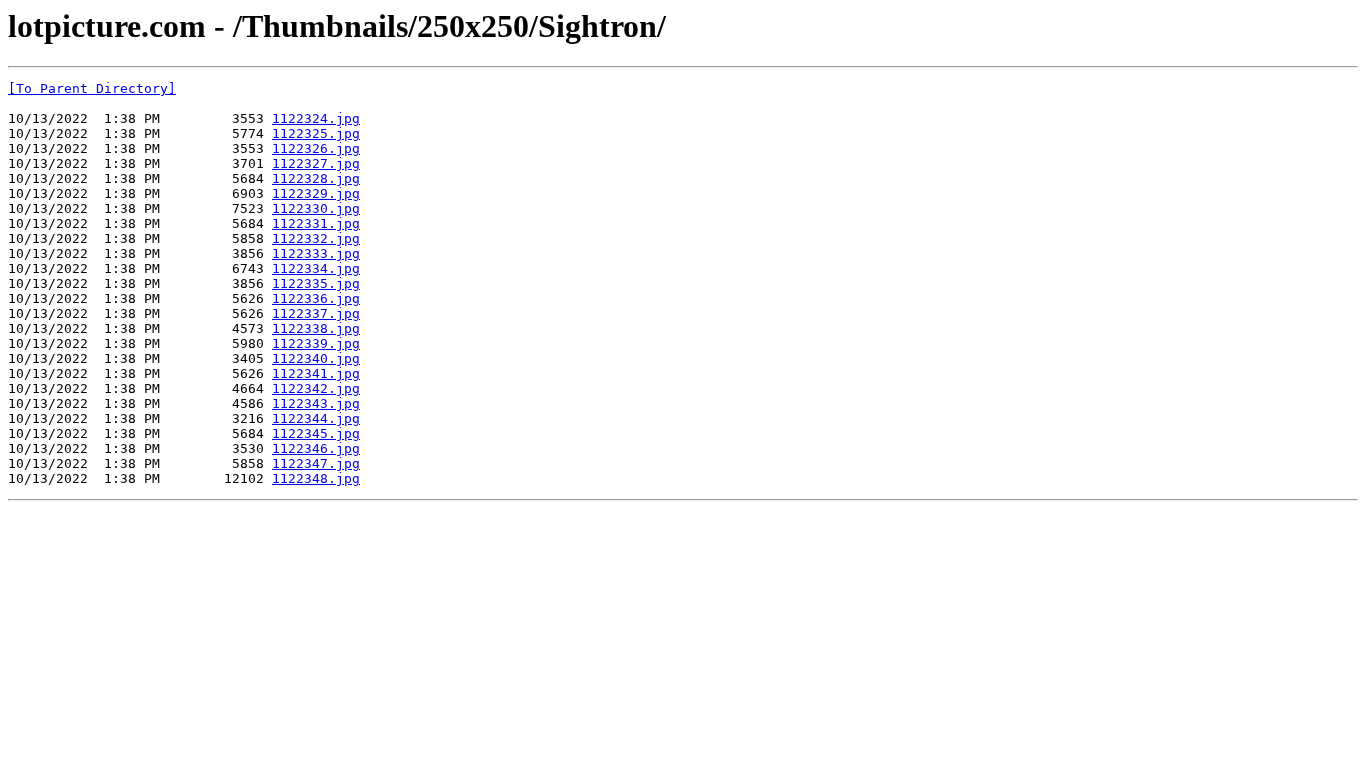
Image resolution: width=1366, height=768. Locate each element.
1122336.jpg (316, 298)
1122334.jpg (316, 268)
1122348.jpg (316, 478)
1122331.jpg (316, 223)
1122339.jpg (316, 343)
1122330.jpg (316, 208)
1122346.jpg (316, 448)
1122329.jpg (316, 193)
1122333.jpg (316, 253)
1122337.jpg (316, 313)
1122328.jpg (316, 178)
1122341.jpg (316, 373)
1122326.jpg (316, 148)
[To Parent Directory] (92, 88)
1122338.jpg (316, 328)
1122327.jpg (316, 163)
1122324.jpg (316, 118)
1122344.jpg (316, 418)
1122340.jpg (316, 358)
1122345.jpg (316, 433)
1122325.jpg (316, 133)
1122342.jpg (316, 388)
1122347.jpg (316, 463)
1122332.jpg (316, 238)
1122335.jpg (316, 283)
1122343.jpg (316, 403)
